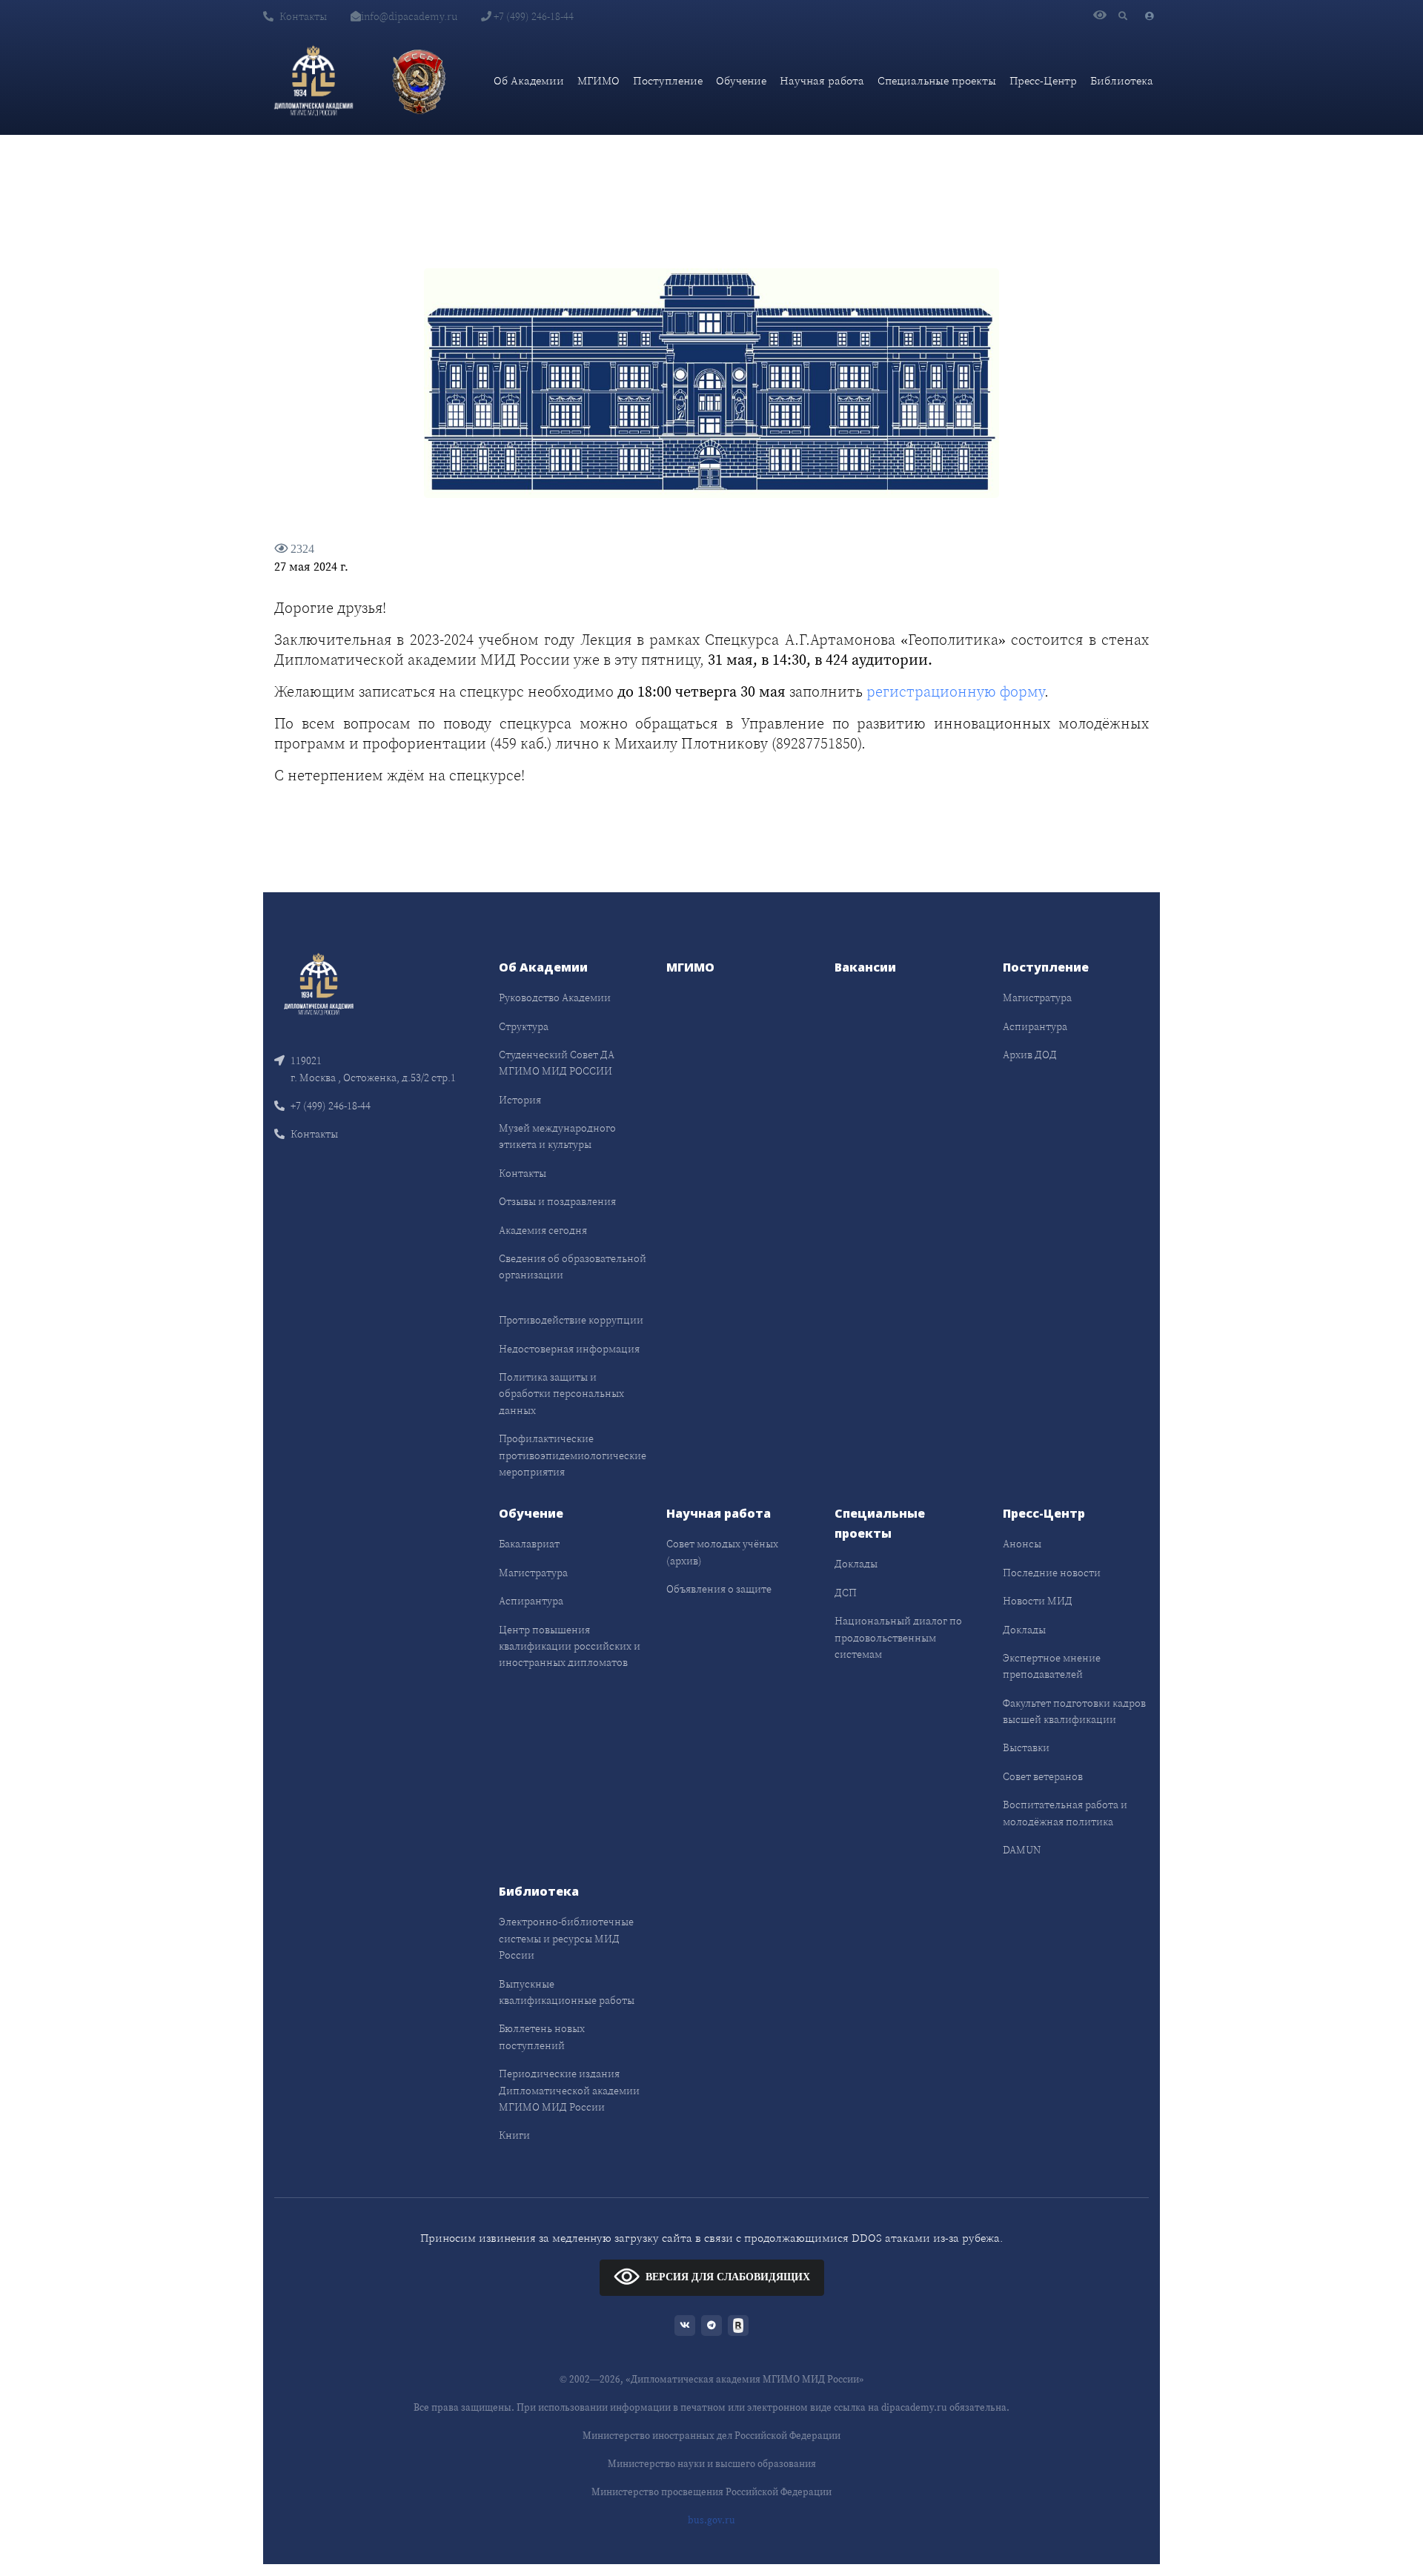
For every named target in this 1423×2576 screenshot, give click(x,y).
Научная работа (822, 80)
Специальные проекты (937, 80)
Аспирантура (1035, 1026)
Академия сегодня (543, 1230)
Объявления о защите (719, 1589)
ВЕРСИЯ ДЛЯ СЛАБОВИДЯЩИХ (728, 2277)
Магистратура (1037, 997)
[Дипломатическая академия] (314, 81)
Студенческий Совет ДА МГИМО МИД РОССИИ (557, 1063)
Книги (514, 2135)
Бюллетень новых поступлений (542, 2036)
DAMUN (1022, 1850)
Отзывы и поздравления (557, 1201)
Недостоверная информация (569, 1349)
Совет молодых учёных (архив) (722, 1552)
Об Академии (529, 80)
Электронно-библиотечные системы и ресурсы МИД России (566, 1938)
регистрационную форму (955, 691)
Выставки (1026, 1747)
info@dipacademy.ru (409, 16)
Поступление (668, 80)
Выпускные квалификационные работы (567, 1992)
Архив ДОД (1030, 1055)
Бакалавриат (529, 1544)
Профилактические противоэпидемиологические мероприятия (573, 1455)
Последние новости (1052, 1573)
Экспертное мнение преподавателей (1052, 1666)
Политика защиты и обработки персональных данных (561, 1394)
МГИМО (598, 80)
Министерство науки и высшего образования (712, 2464)
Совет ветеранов (1043, 1776)
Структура (524, 1026)
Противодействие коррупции (571, 1320)
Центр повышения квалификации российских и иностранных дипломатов (570, 1646)
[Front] (319, 983)
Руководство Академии (555, 997)
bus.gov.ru (711, 2520)
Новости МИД (1038, 1601)
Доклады (856, 1564)
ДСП (846, 1593)
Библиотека (1122, 80)
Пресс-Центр (1043, 80)
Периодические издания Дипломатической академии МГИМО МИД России (569, 2090)
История (520, 1100)
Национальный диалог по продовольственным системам (898, 1637)
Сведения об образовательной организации (573, 1267)
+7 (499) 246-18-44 (533, 16)
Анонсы (1022, 1544)
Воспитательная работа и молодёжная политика (1065, 1813)
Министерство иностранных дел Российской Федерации (711, 2436)
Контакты (303, 16)
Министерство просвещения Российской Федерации (711, 2492)
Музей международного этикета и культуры (557, 1136)
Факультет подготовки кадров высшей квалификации (1074, 1711)
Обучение (741, 80)
